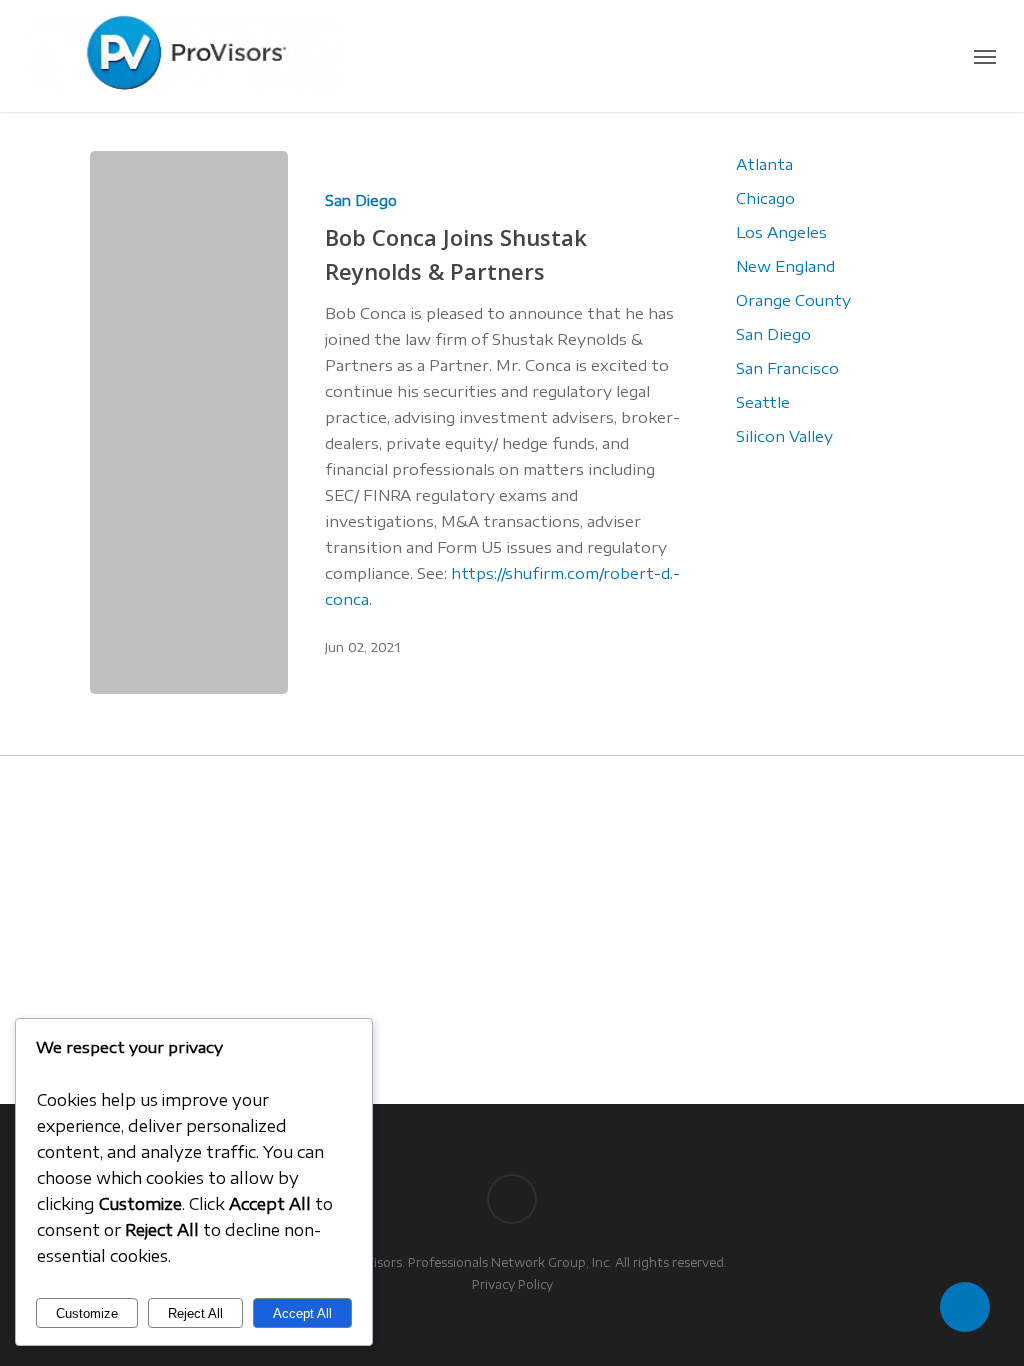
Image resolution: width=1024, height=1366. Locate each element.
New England (785, 266)
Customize (87, 1313)
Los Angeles (781, 232)
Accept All (302, 1313)
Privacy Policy (512, 1284)
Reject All (195, 1313)
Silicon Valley (784, 436)
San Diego (361, 200)
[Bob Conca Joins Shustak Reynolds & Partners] (189, 422)
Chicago (765, 198)
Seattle (763, 402)
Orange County (793, 300)
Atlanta (764, 164)
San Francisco (787, 368)
